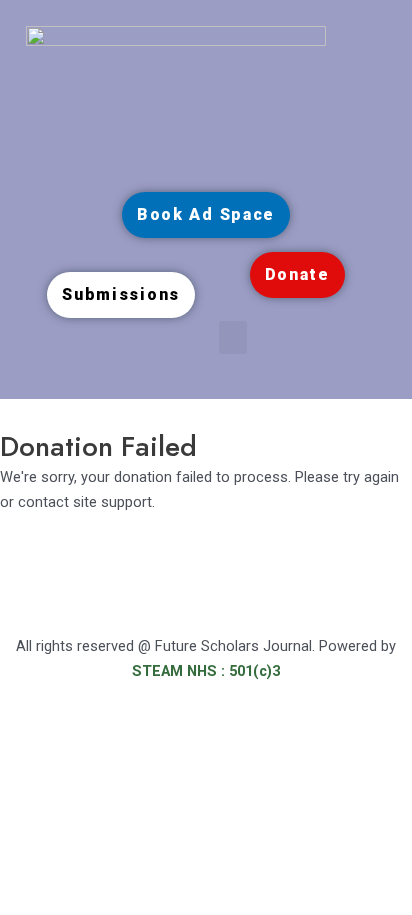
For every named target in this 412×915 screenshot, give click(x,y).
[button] (233, 337)
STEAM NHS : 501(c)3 (206, 671)
